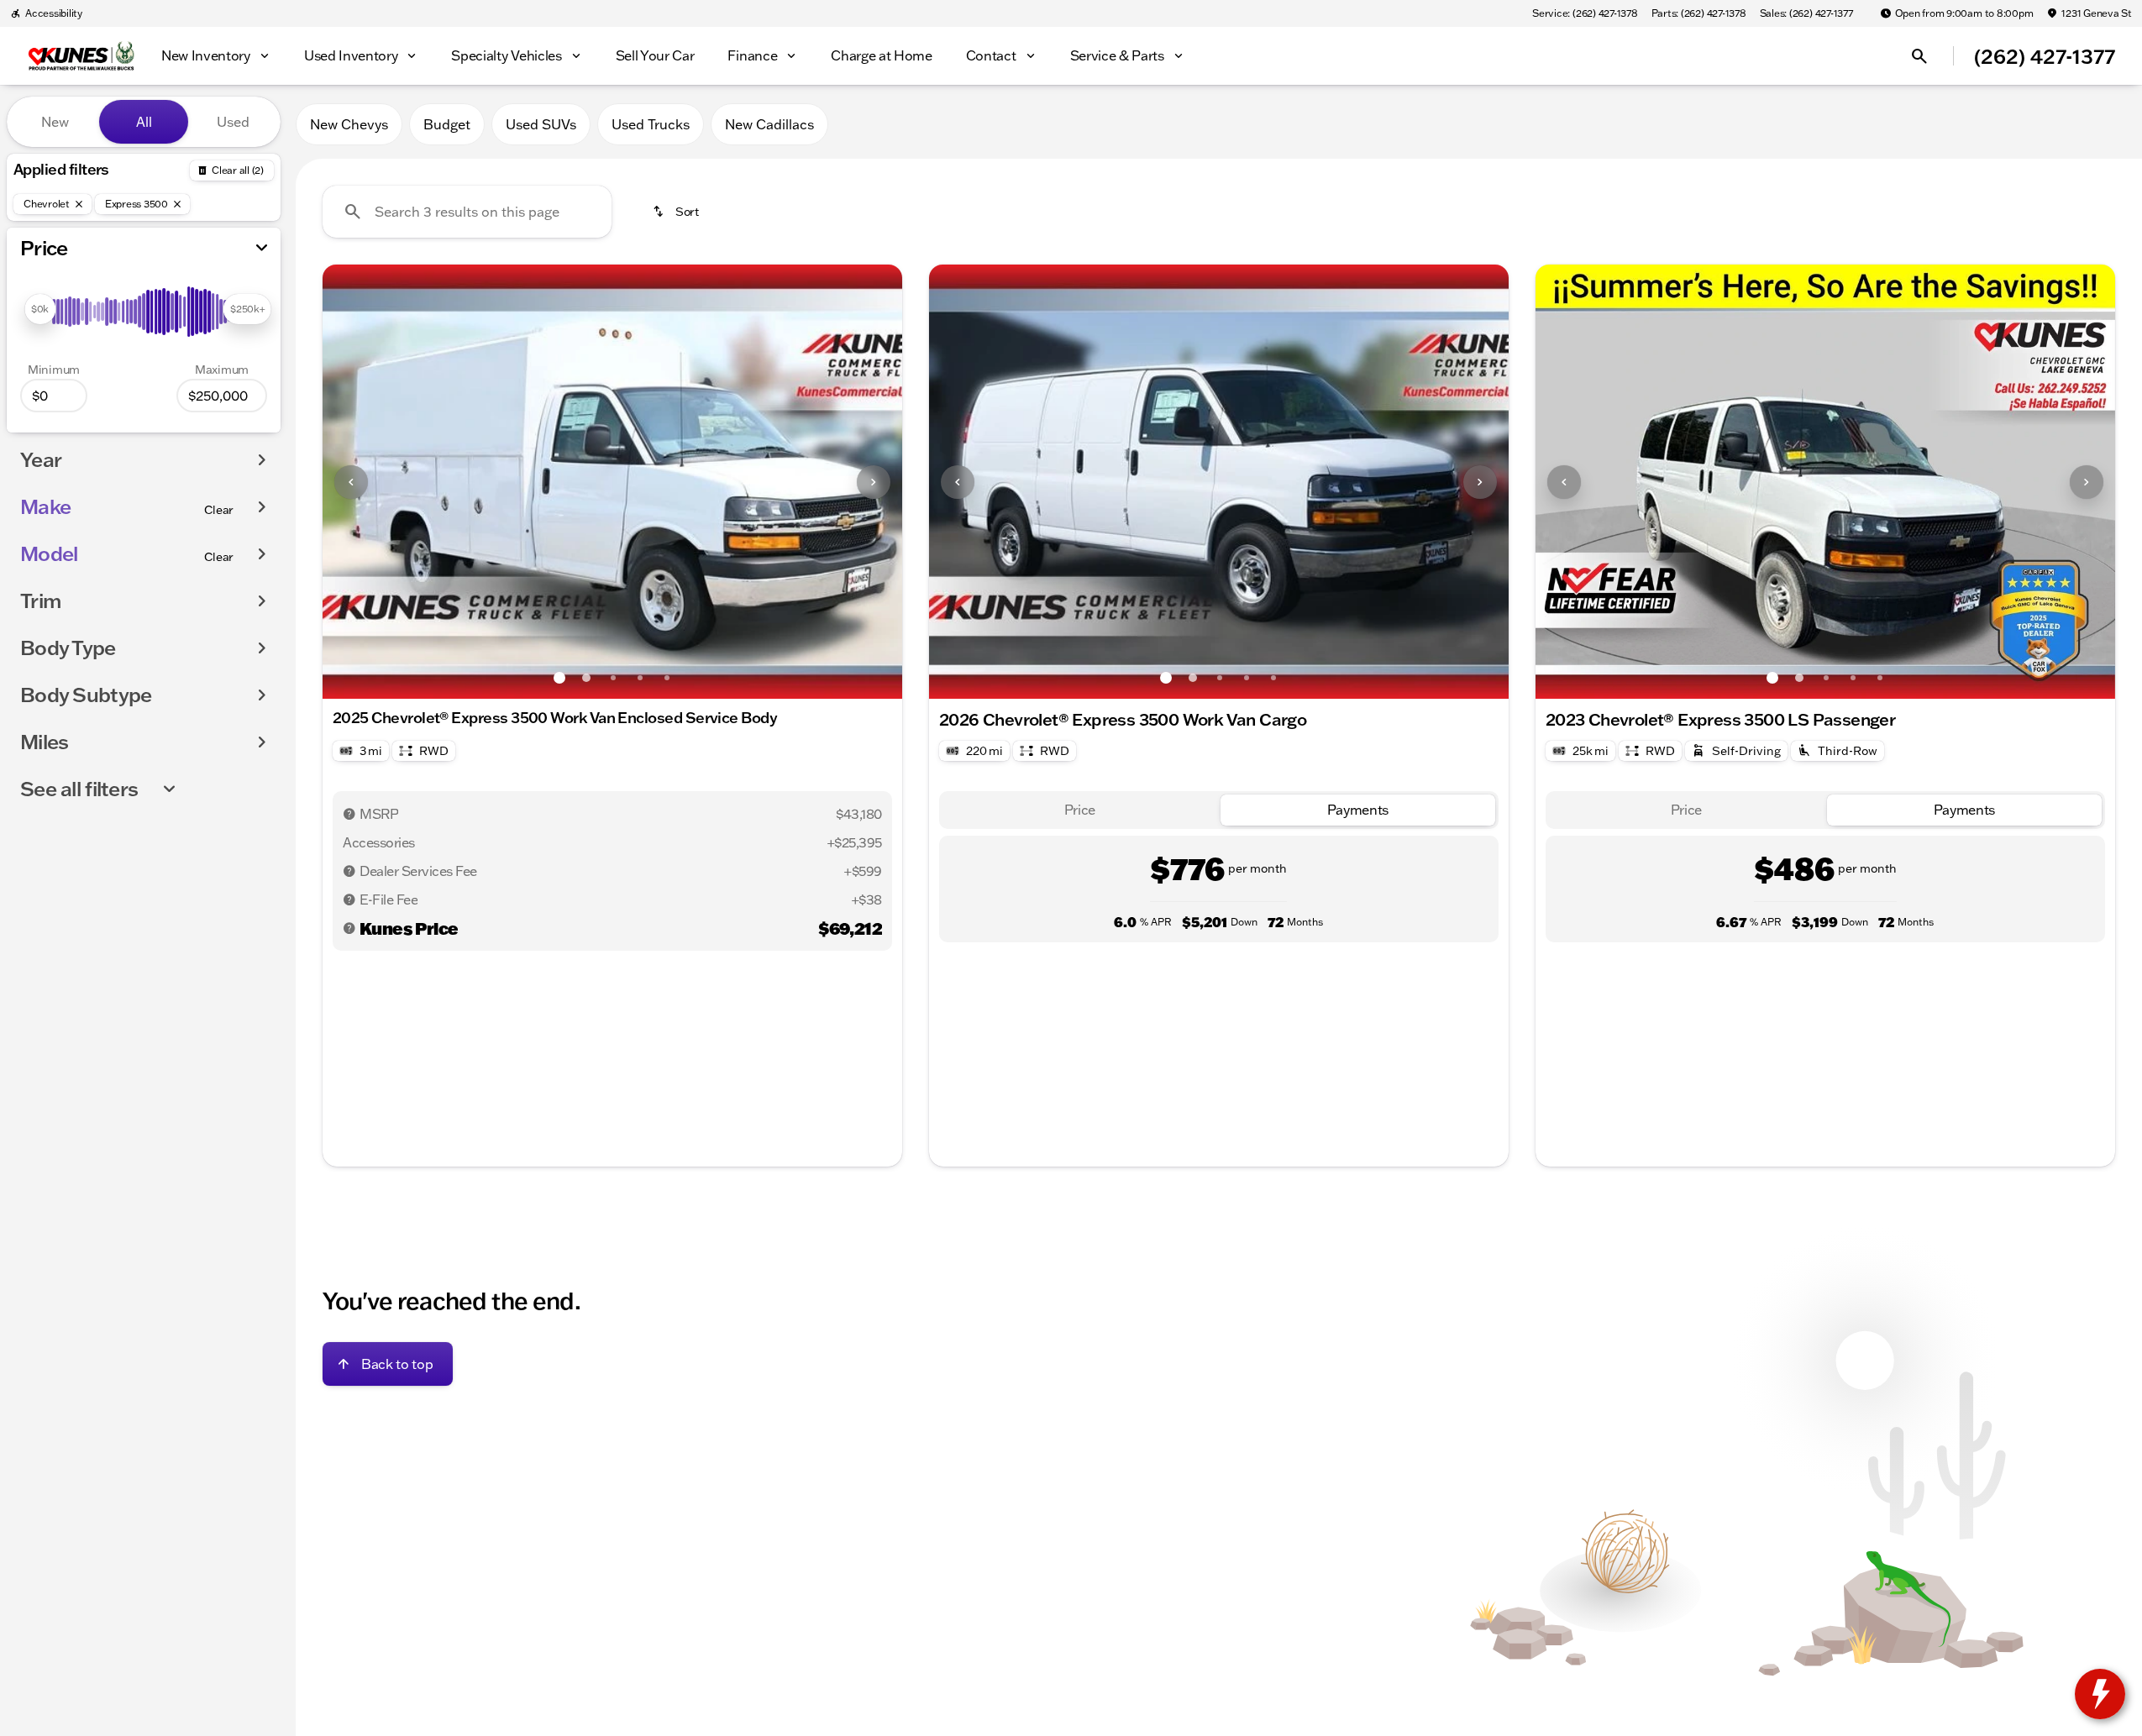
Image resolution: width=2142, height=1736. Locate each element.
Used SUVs (541, 124)
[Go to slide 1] (559, 678)
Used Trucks (651, 124)
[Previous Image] (351, 482)
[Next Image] (874, 482)
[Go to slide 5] (667, 678)
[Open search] (1919, 56)
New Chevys (349, 124)
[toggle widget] (2100, 1694)
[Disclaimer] (349, 814)
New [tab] (55, 122)
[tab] (1080, 810)
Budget (447, 124)
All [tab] (144, 122)
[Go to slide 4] (640, 678)
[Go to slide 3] (613, 678)
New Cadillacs (769, 124)
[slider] (40, 309)
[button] (366, 482)
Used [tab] (233, 122)
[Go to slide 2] (586, 678)
